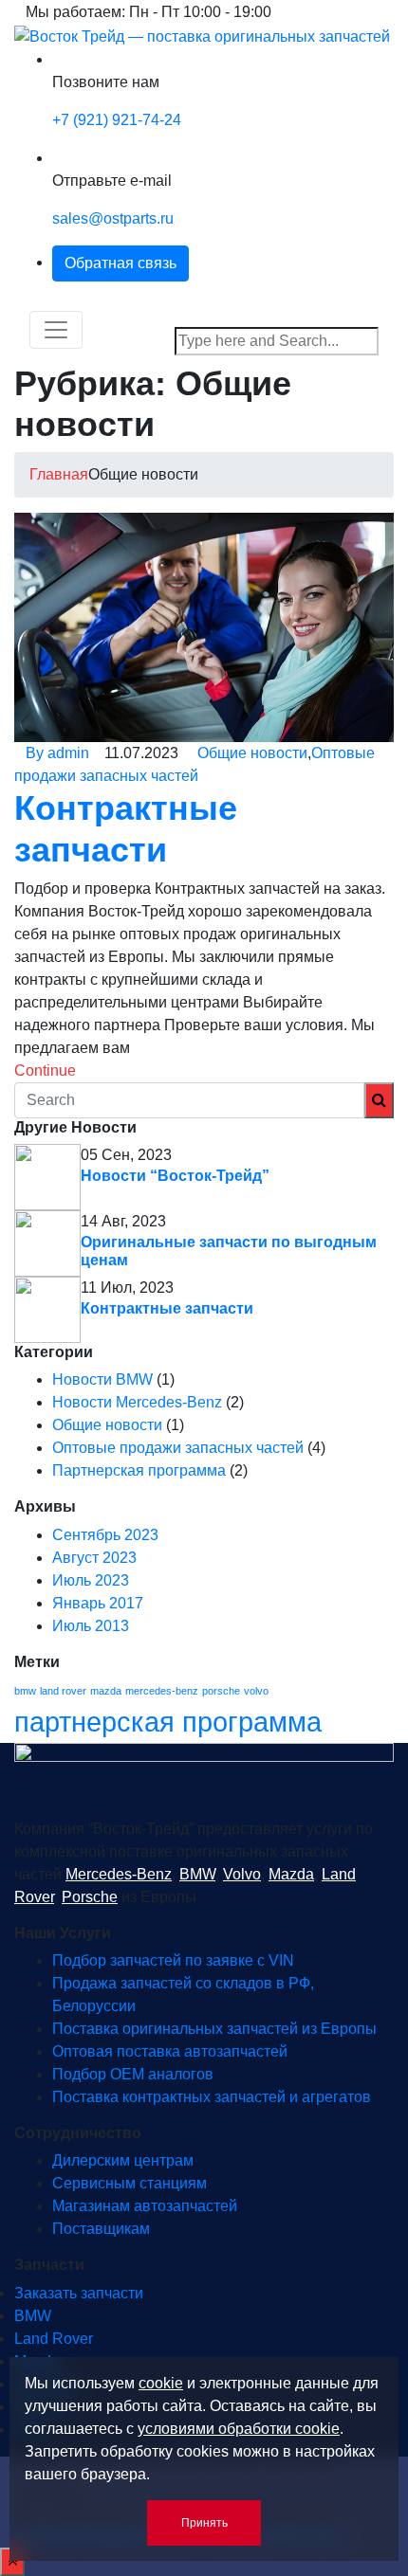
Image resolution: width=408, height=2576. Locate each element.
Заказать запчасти (79, 2293)
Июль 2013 (91, 1626)
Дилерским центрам (123, 2160)
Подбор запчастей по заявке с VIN (173, 1960)
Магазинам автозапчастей (145, 2206)
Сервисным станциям (130, 2183)
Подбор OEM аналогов (133, 2074)
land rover (63, 1691)
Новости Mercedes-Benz (137, 1402)
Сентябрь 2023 (105, 1535)
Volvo (242, 1874)
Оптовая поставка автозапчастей (170, 2051)
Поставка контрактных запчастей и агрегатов (212, 2097)
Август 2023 (94, 1558)
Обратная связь (121, 263)
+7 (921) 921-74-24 (117, 120)
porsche (221, 1691)
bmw (25, 1691)
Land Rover (54, 2339)
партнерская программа (168, 1722)
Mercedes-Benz (119, 1874)
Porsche (90, 1897)
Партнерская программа (139, 1470)
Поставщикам (101, 2229)
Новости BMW (102, 1379)
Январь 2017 (98, 1603)
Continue (47, 1070)
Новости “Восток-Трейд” (175, 1176)
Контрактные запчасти (167, 1308)
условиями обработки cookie (239, 2429)
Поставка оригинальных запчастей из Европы (214, 2029)
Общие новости (252, 753)
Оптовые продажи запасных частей (178, 1448)
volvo (256, 1691)
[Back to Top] (12, 2562)
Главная (59, 474)
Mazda (291, 1874)
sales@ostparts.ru (113, 218)
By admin (57, 753)
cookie (161, 2383)
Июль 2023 (91, 1580)
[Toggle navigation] (56, 330)
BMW (197, 1874)
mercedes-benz (162, 1691)
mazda (106, 1691)
